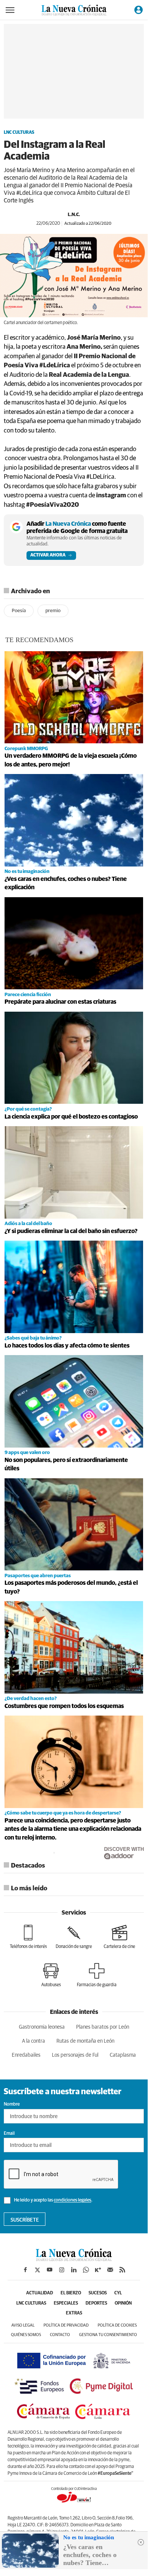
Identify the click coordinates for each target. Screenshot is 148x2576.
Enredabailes (26, 2055)
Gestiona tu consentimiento (108, 2335)
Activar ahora (48, 555)
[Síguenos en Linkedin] (74, 2270)
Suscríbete (25, 2220)
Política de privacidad (66, 2325)
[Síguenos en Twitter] (37, 2270)
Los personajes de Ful (75, 2055)
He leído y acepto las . (53, 2201)
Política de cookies (117, 2325)
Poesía (19, 611)
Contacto (60, 2335)
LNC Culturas (19, 133)
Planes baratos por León (103, 2027)
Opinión (123, 2303)
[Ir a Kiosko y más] (98, 2270)
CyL (118, 2293)
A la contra (33, 2041)
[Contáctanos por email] (110, 2270)
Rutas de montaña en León (85, 2041)
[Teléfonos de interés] (28, 1937)
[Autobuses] (51, 1975)
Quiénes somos (26, 2335)
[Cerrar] (141, 2542)
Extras (74, 2313)
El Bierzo (71, 2293)
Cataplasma (123, 2055)
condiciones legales (72, 2201)
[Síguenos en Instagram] (62, 2270)
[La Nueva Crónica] (74, 2259)
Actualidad (40, 2293)
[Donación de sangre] (74, 1937)
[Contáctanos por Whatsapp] (86, 2270)
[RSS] (122, 2270)
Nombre (12, 2104)
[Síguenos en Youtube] (50, 2270)
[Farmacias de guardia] (97, 1975)
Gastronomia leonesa (42, 2027)
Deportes (96, 2303)
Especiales (66, 2303)
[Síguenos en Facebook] (25, 2270)
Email (9, 2134)
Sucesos (98, 2293)
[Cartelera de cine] (119, 1937)
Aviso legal (23, 2325)
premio (53, 611)
